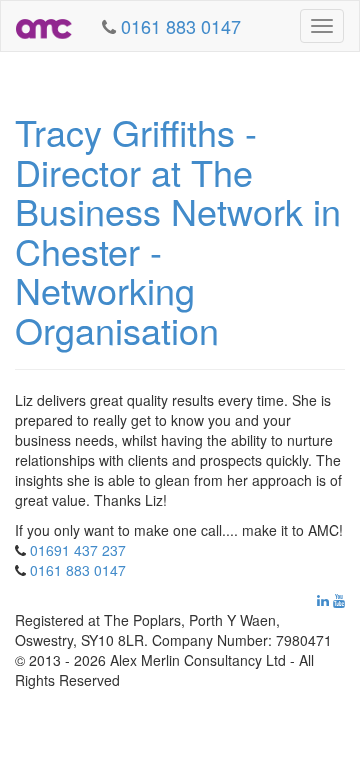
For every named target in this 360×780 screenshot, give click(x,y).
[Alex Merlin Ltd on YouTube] (339, 600)
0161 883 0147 (78, 570)
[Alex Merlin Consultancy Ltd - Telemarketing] (44, 26)
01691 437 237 (78, 550)
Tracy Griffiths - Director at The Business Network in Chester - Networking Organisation (178, 230)
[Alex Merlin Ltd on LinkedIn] (323, 600)
